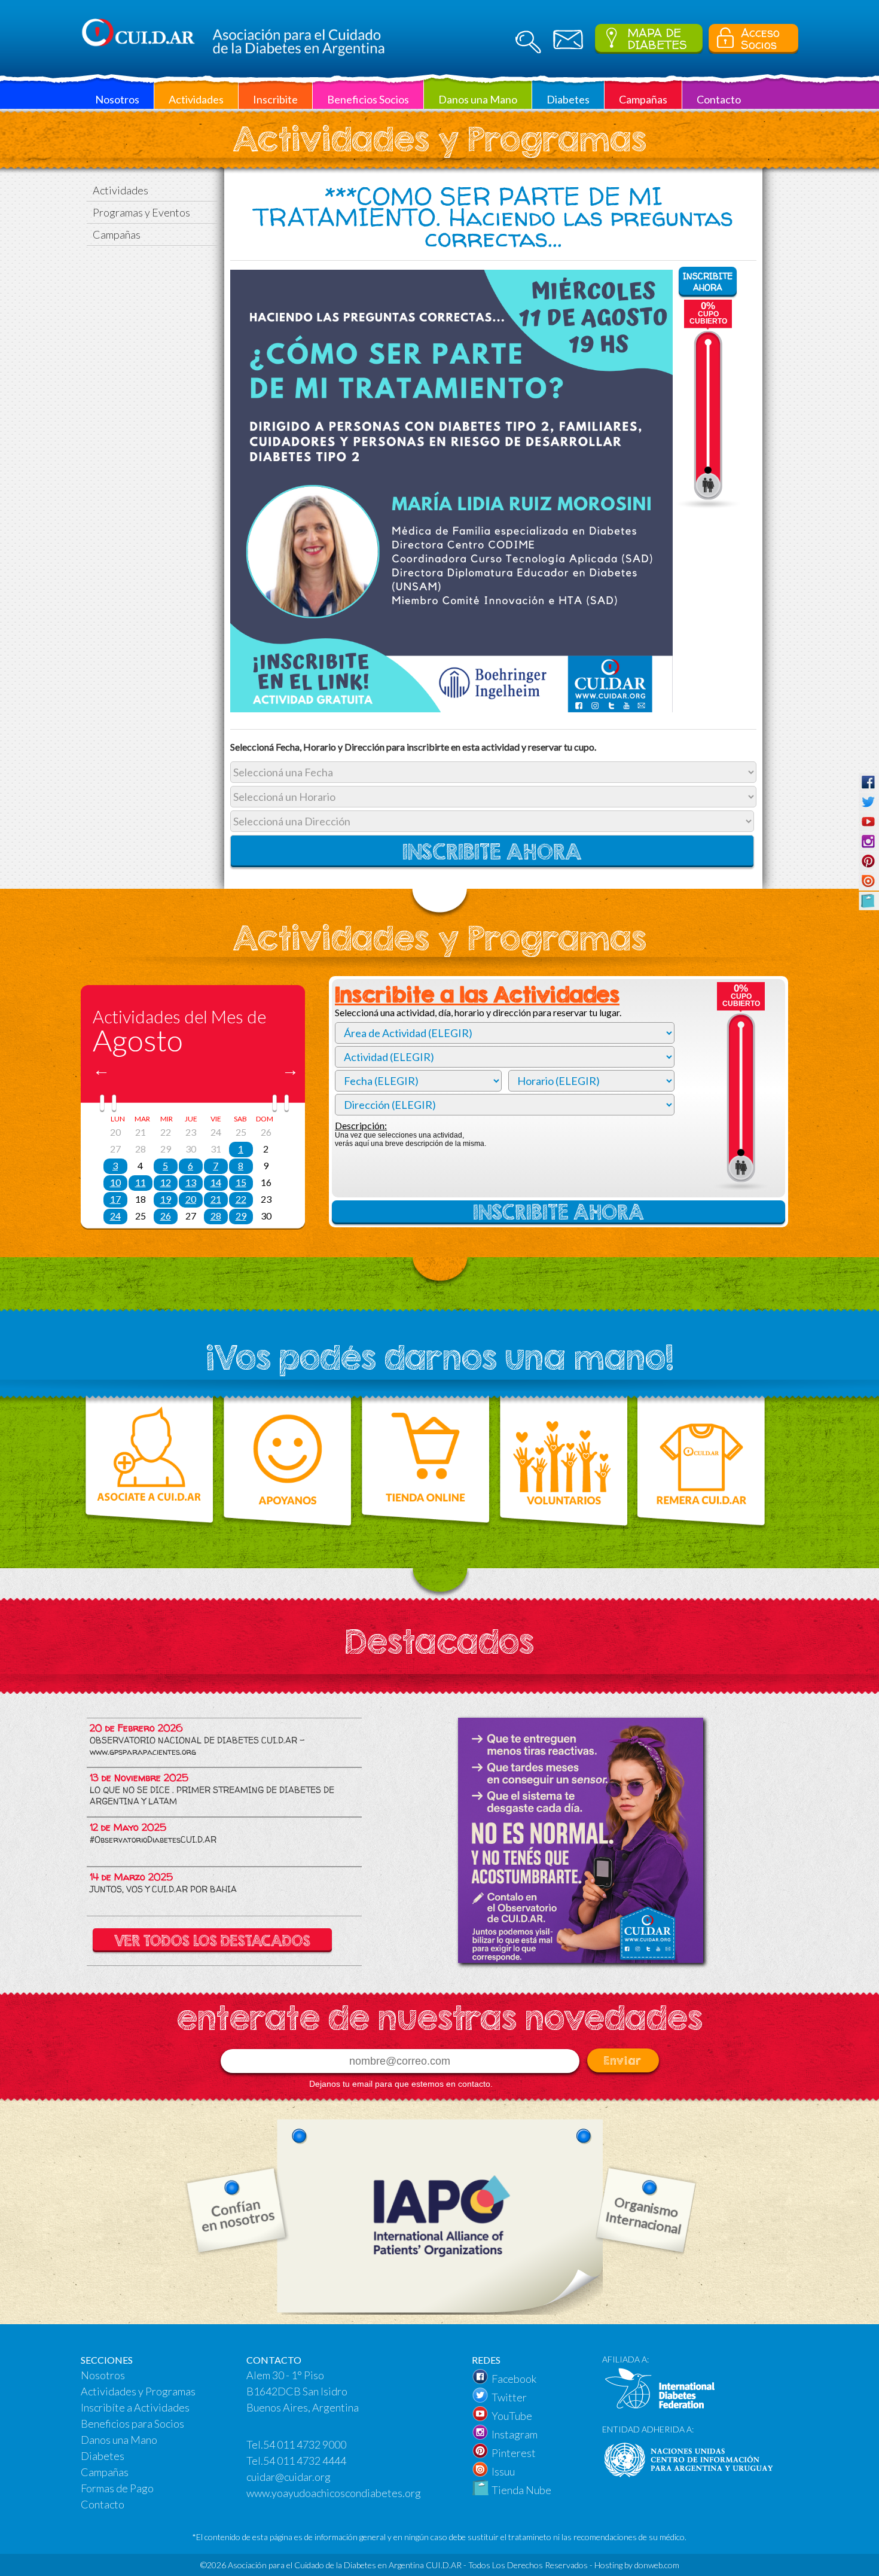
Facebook (514, 2379)
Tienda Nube (521, 2490)
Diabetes (103, 2456)
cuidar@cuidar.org (289, 2477)
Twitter (509, 2397)
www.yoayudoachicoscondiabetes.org (334, 2493)
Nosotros (103, 2375)
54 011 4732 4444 (305, 2461)
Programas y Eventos (141, 212)
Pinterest (514, 2453)
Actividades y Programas (138, 2391)
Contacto (103, 2504)
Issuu (503, 2471)
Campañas (117, 234)
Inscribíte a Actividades (135, 2407)
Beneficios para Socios (132, 2423)
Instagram (515, 2434)
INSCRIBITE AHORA (708, 282)
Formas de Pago (117, 2488)
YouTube (512, 2416)
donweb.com (657, 2565)
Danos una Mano (119, 2440)
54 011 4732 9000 (305, 2444)
